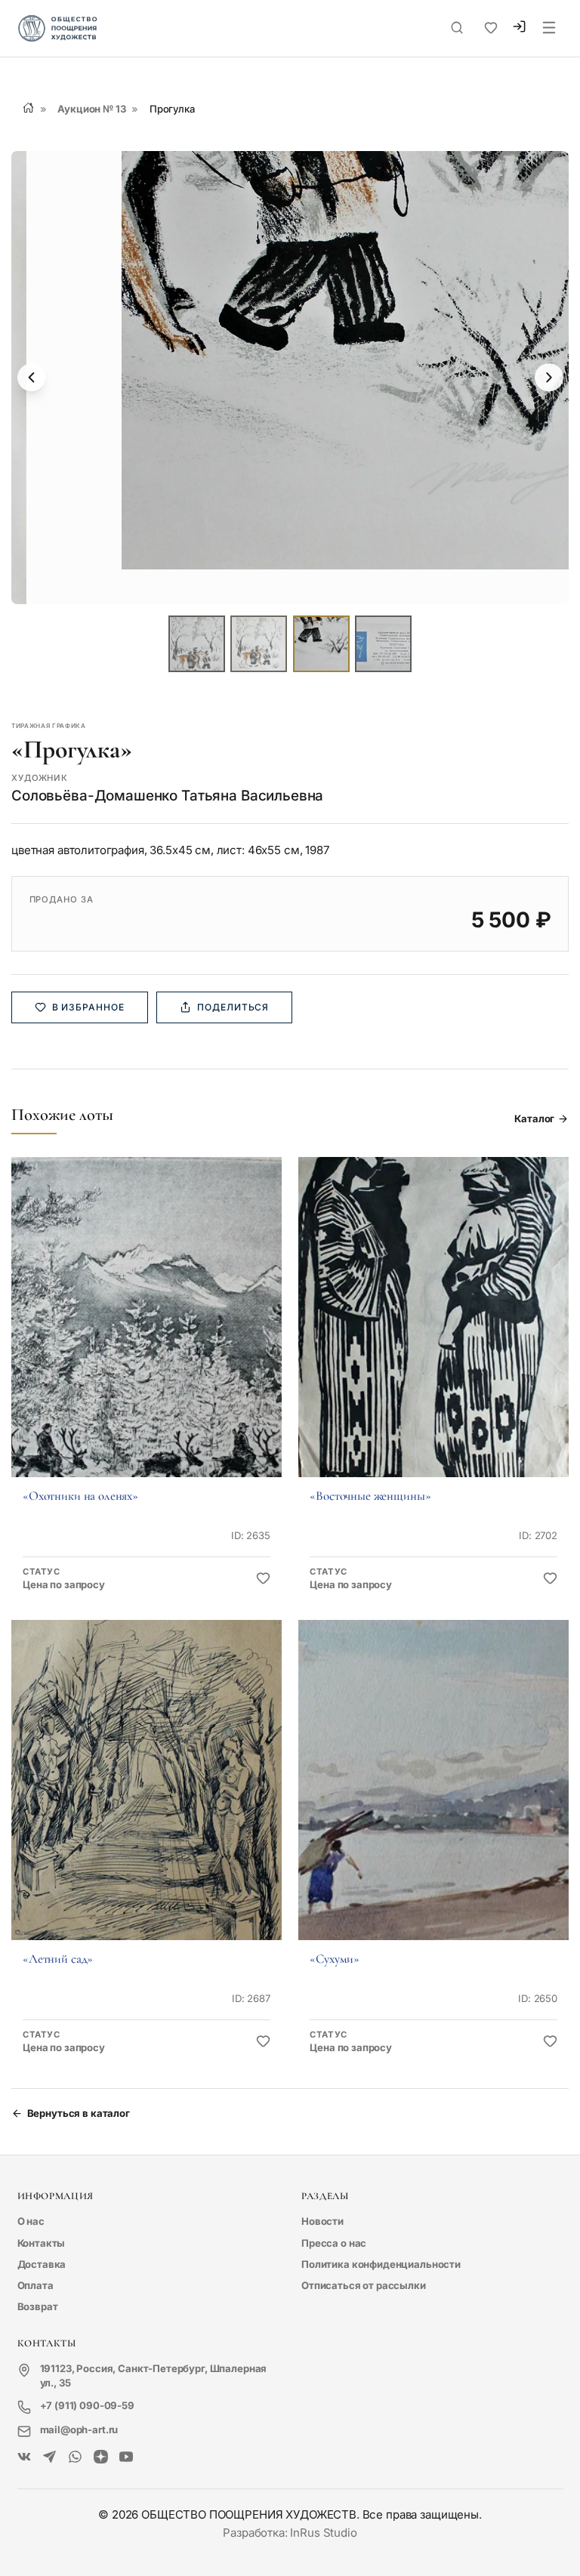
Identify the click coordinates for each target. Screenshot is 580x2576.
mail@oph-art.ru (79, 2429)
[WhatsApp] (75, 2458)
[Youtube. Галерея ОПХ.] (126, 2458)
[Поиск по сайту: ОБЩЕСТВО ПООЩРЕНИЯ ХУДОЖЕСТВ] (457, 28)
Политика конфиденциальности (381, 2264)
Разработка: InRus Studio (290, 2533)
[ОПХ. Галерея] (49, 2458)
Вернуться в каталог (79, 2113)
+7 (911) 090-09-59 (87, 2405)
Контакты (42, 2243)
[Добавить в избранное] (263, 1579)
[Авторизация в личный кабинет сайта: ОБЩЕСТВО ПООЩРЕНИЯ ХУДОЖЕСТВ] (519, 29)
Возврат (38, 2306)
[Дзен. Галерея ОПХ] (101, 2458)
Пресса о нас (334, 2243)
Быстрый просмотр (146, 1337)
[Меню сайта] (549, 29)
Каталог (534, 1118)
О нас (31, 2221)
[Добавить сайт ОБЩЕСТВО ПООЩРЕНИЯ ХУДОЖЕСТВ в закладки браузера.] (491, 28)
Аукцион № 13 (91, 109)
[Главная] (28, 108)
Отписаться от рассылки (364, 2285)
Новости (322, 2221)
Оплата (35, 2285)
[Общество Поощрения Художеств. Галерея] (25, 2458)
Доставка (42, 2264)
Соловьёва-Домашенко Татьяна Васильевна (167, 796)
